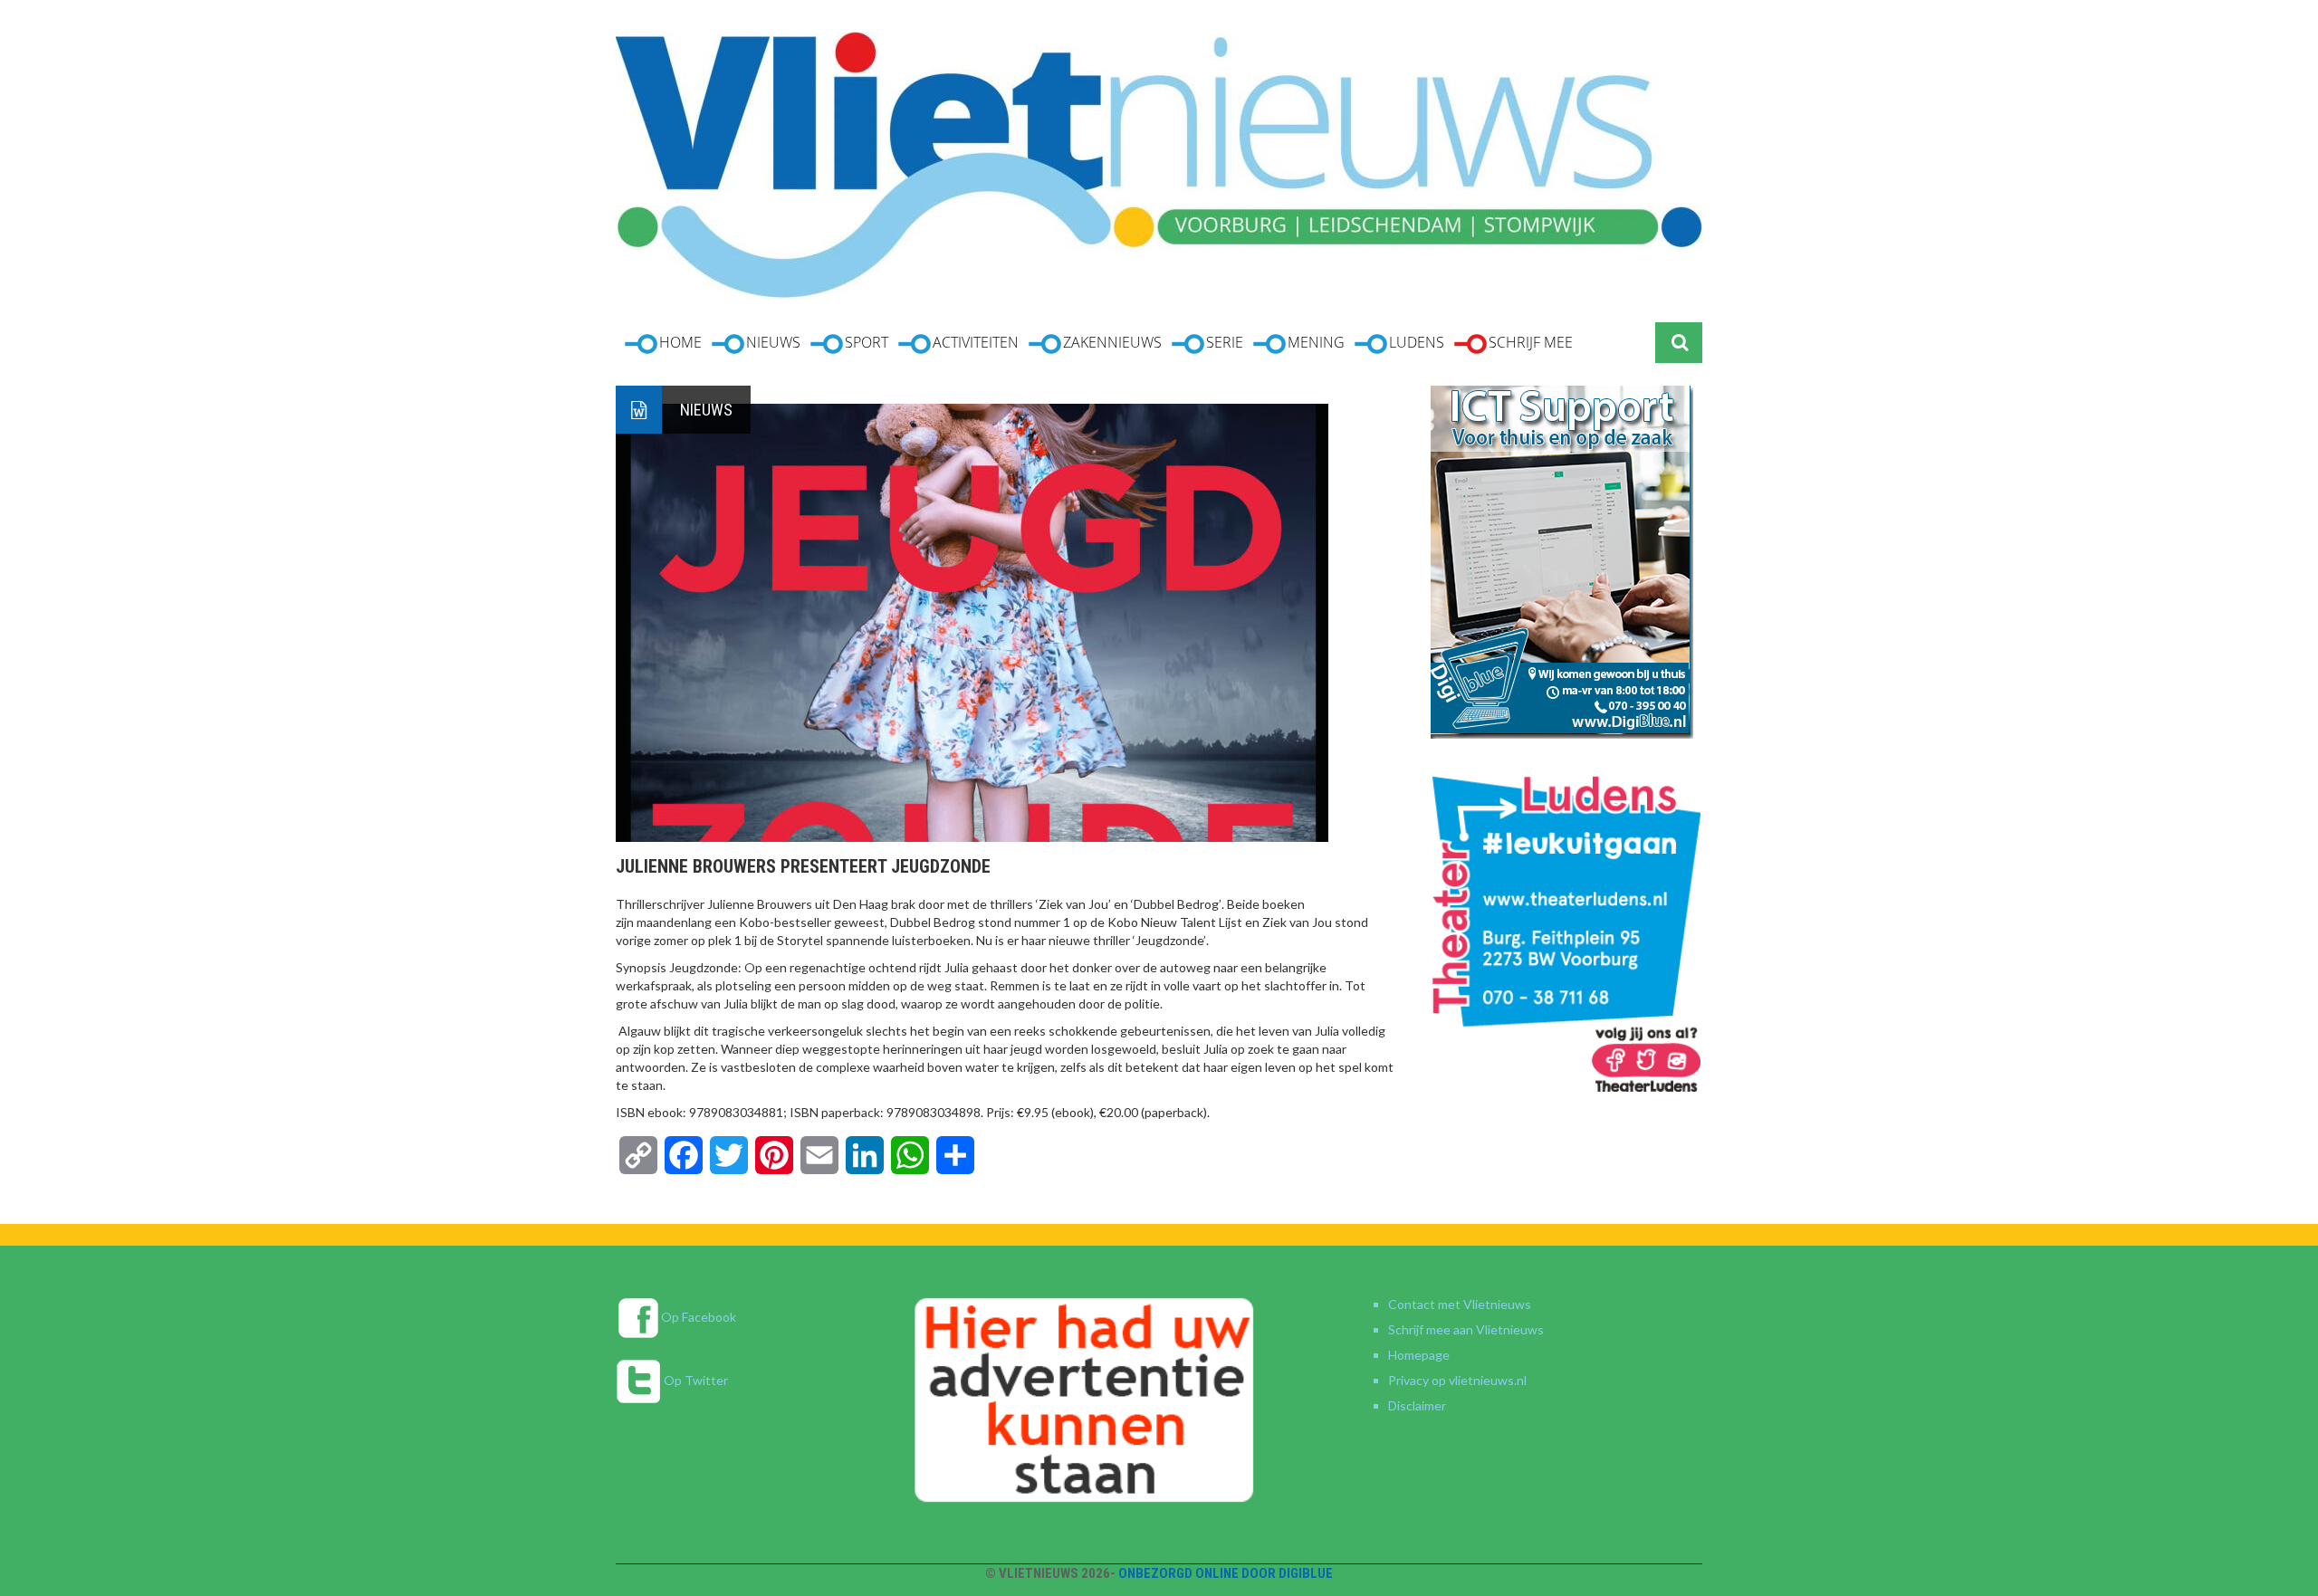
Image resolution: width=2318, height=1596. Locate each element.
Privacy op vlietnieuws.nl (1457, 1380)
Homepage (1419, 1355)
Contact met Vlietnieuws (1460, 1304)
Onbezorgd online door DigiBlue (1226, 1573)
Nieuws (706, 410)
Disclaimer (1417, 1405)
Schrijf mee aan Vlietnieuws (1466, 1329)
